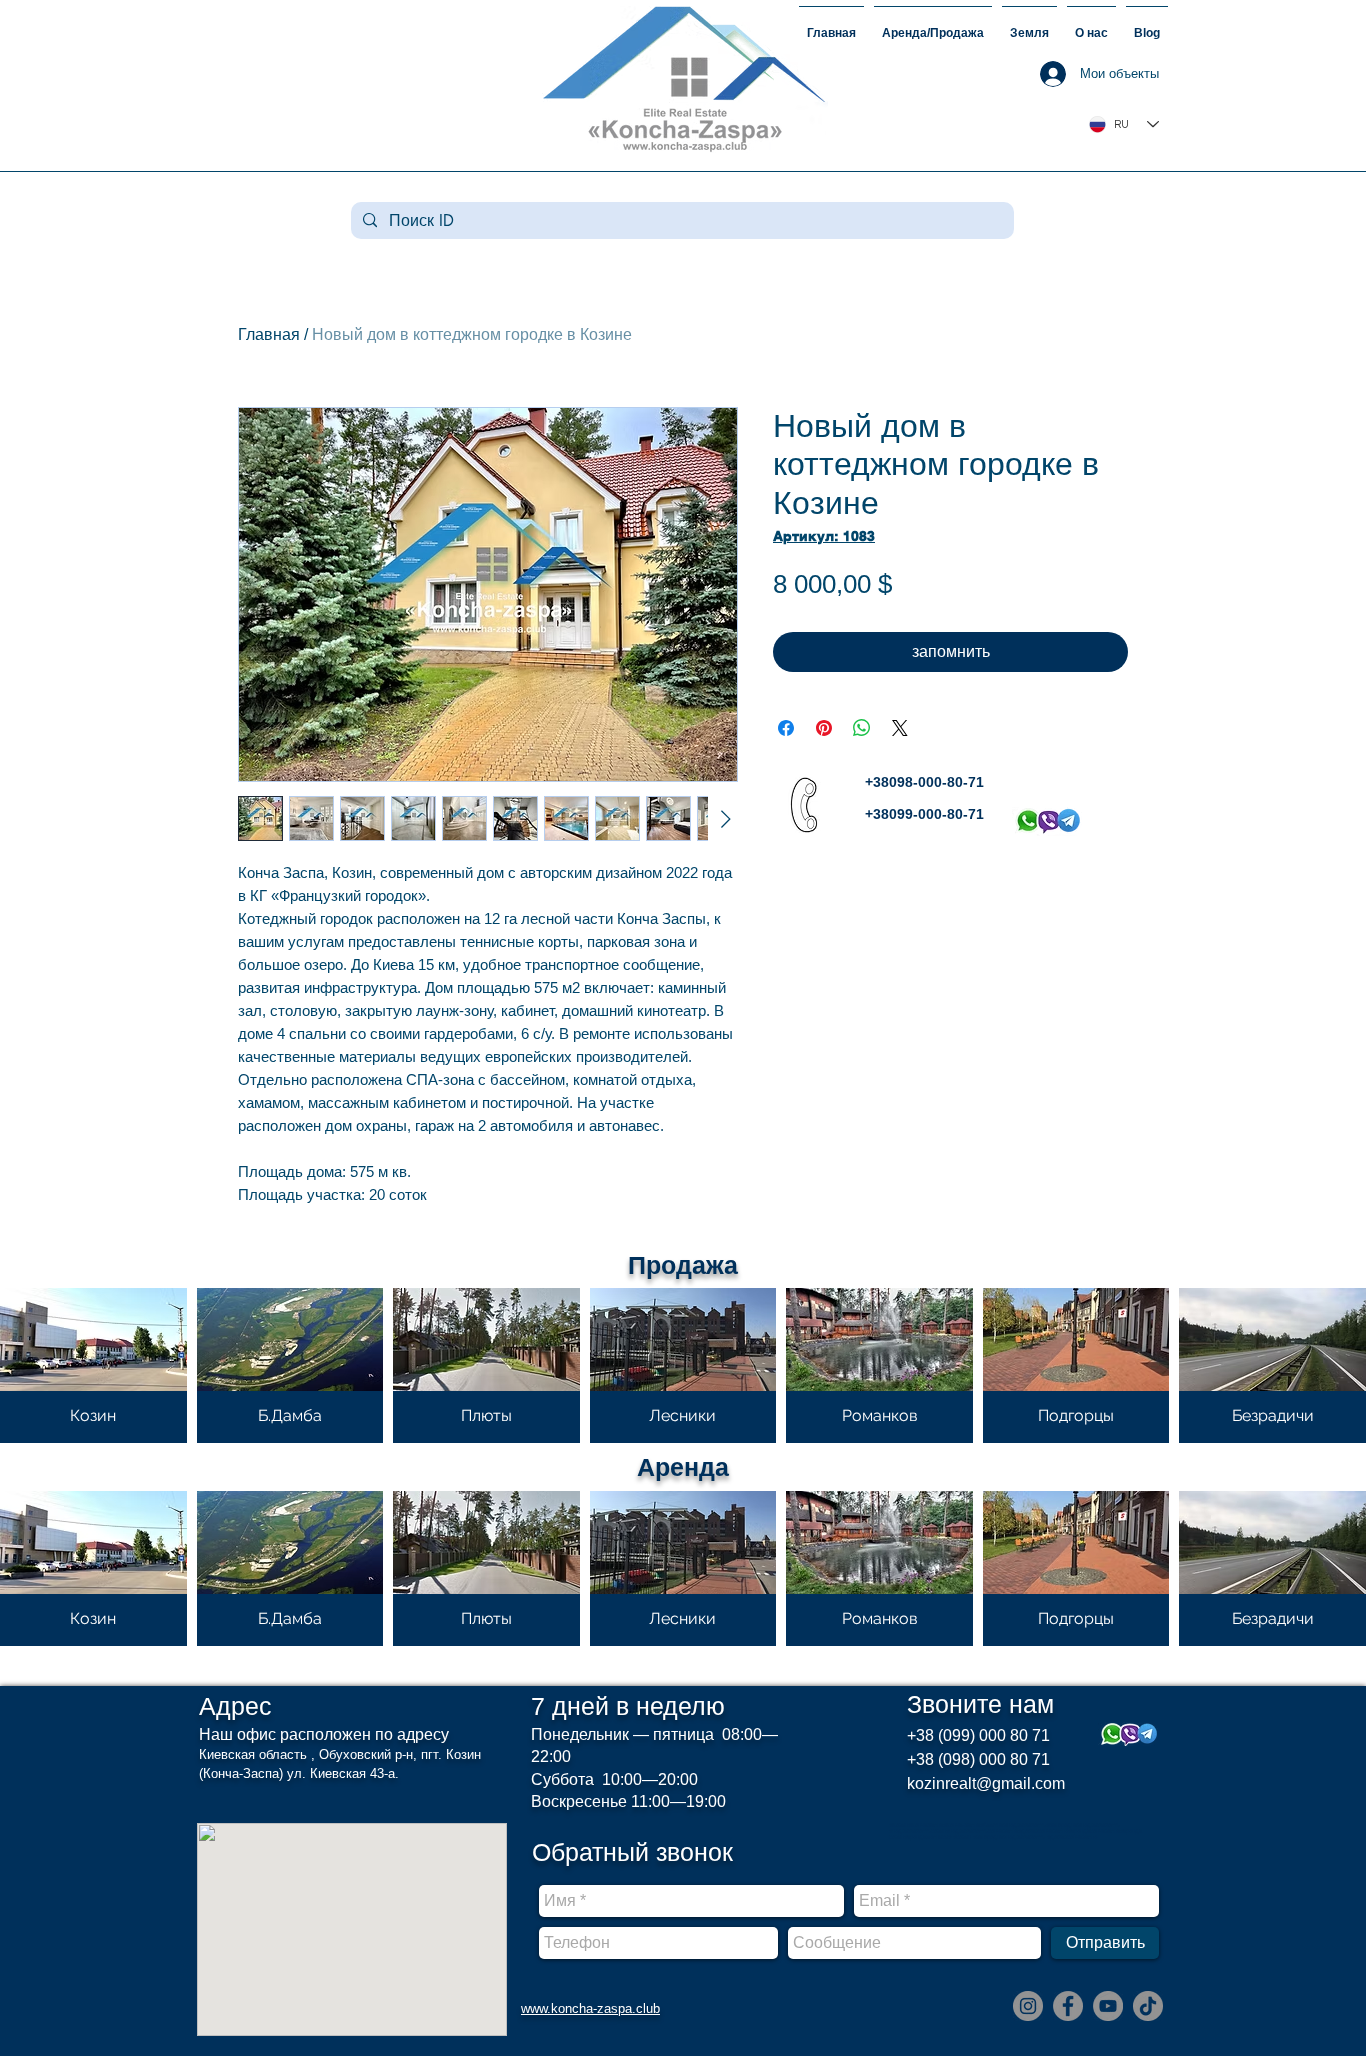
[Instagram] (1028, 2006)
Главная (269, 334)
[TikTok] (1148, 2006)
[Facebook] (1068, 2006)
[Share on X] (900, 728)
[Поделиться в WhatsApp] (862, 728)
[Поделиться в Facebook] (786, 728)
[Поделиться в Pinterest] (824, 728)
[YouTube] (1108, 2006)
